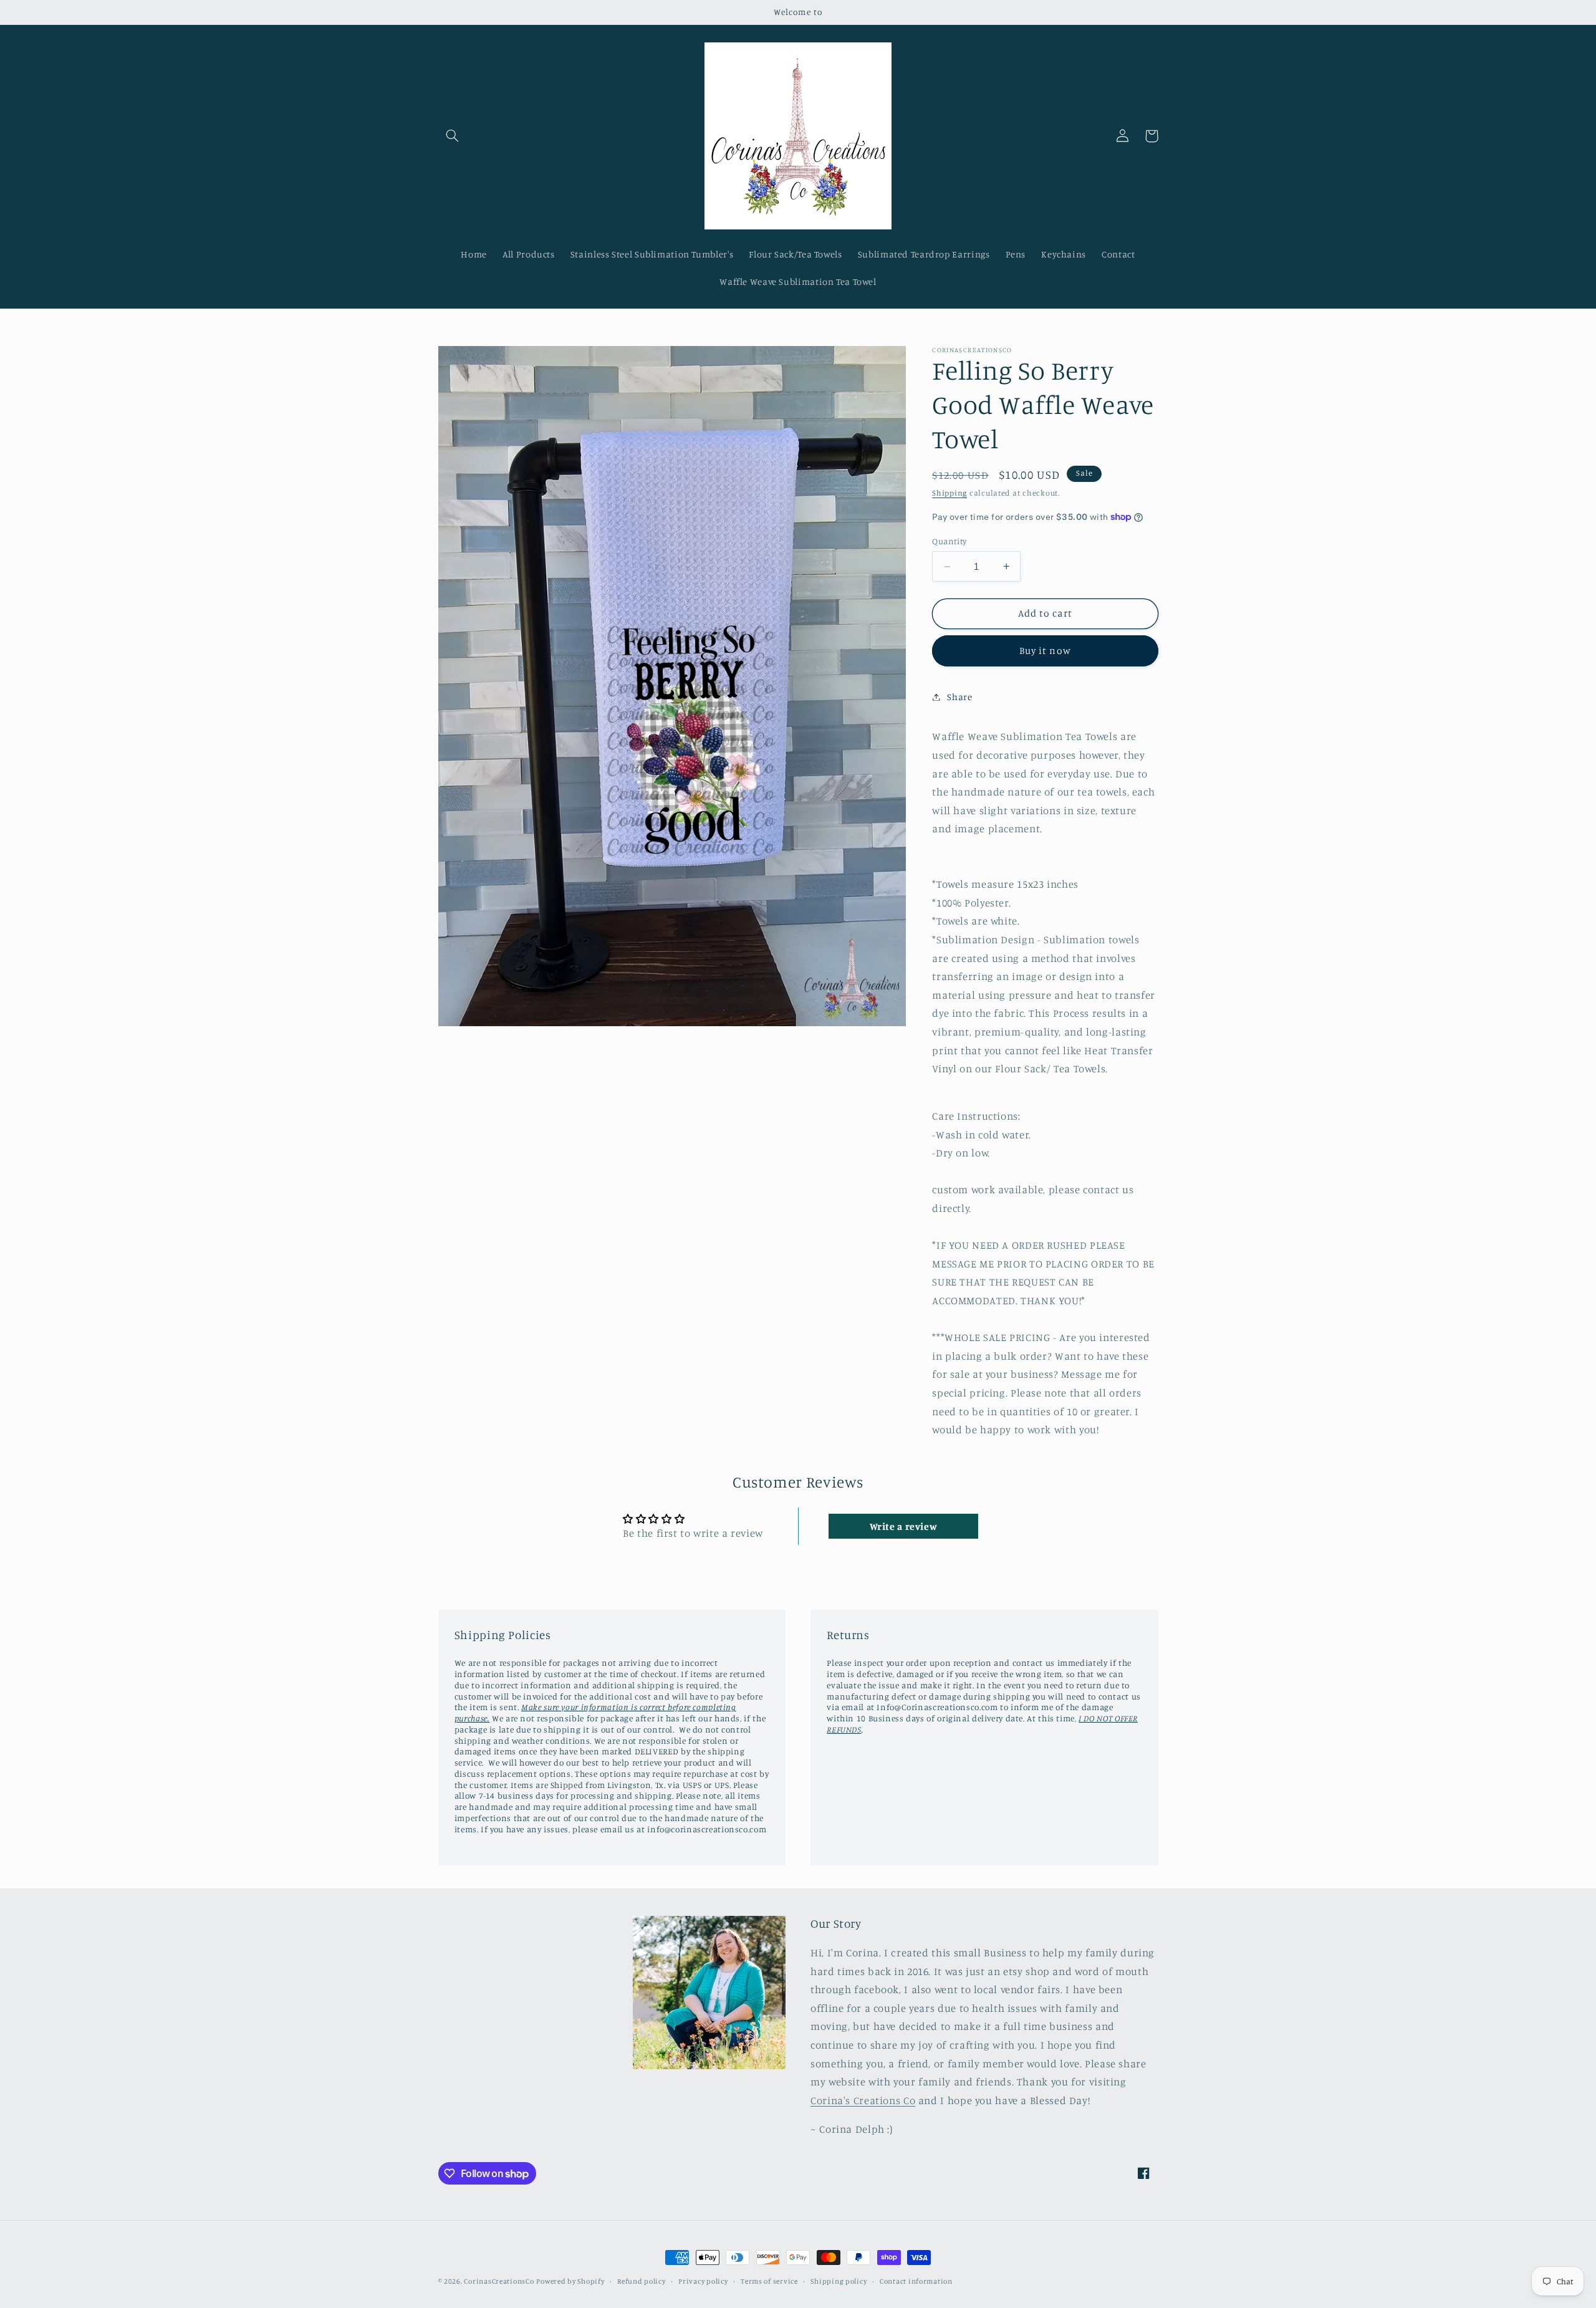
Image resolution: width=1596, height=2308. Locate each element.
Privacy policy (703, 2281)
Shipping (949, 493)
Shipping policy (839, 2281)
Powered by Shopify (570, 2281)
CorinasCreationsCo (499, 2281)
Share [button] (959, 697)
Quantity (949, 541)
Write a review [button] (904, 1526)
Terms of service (769, 2281)
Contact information (916, 2281)
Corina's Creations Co (863, 2100)
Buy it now (1045, 651)
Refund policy (642, 2281)
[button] (453, 136)
